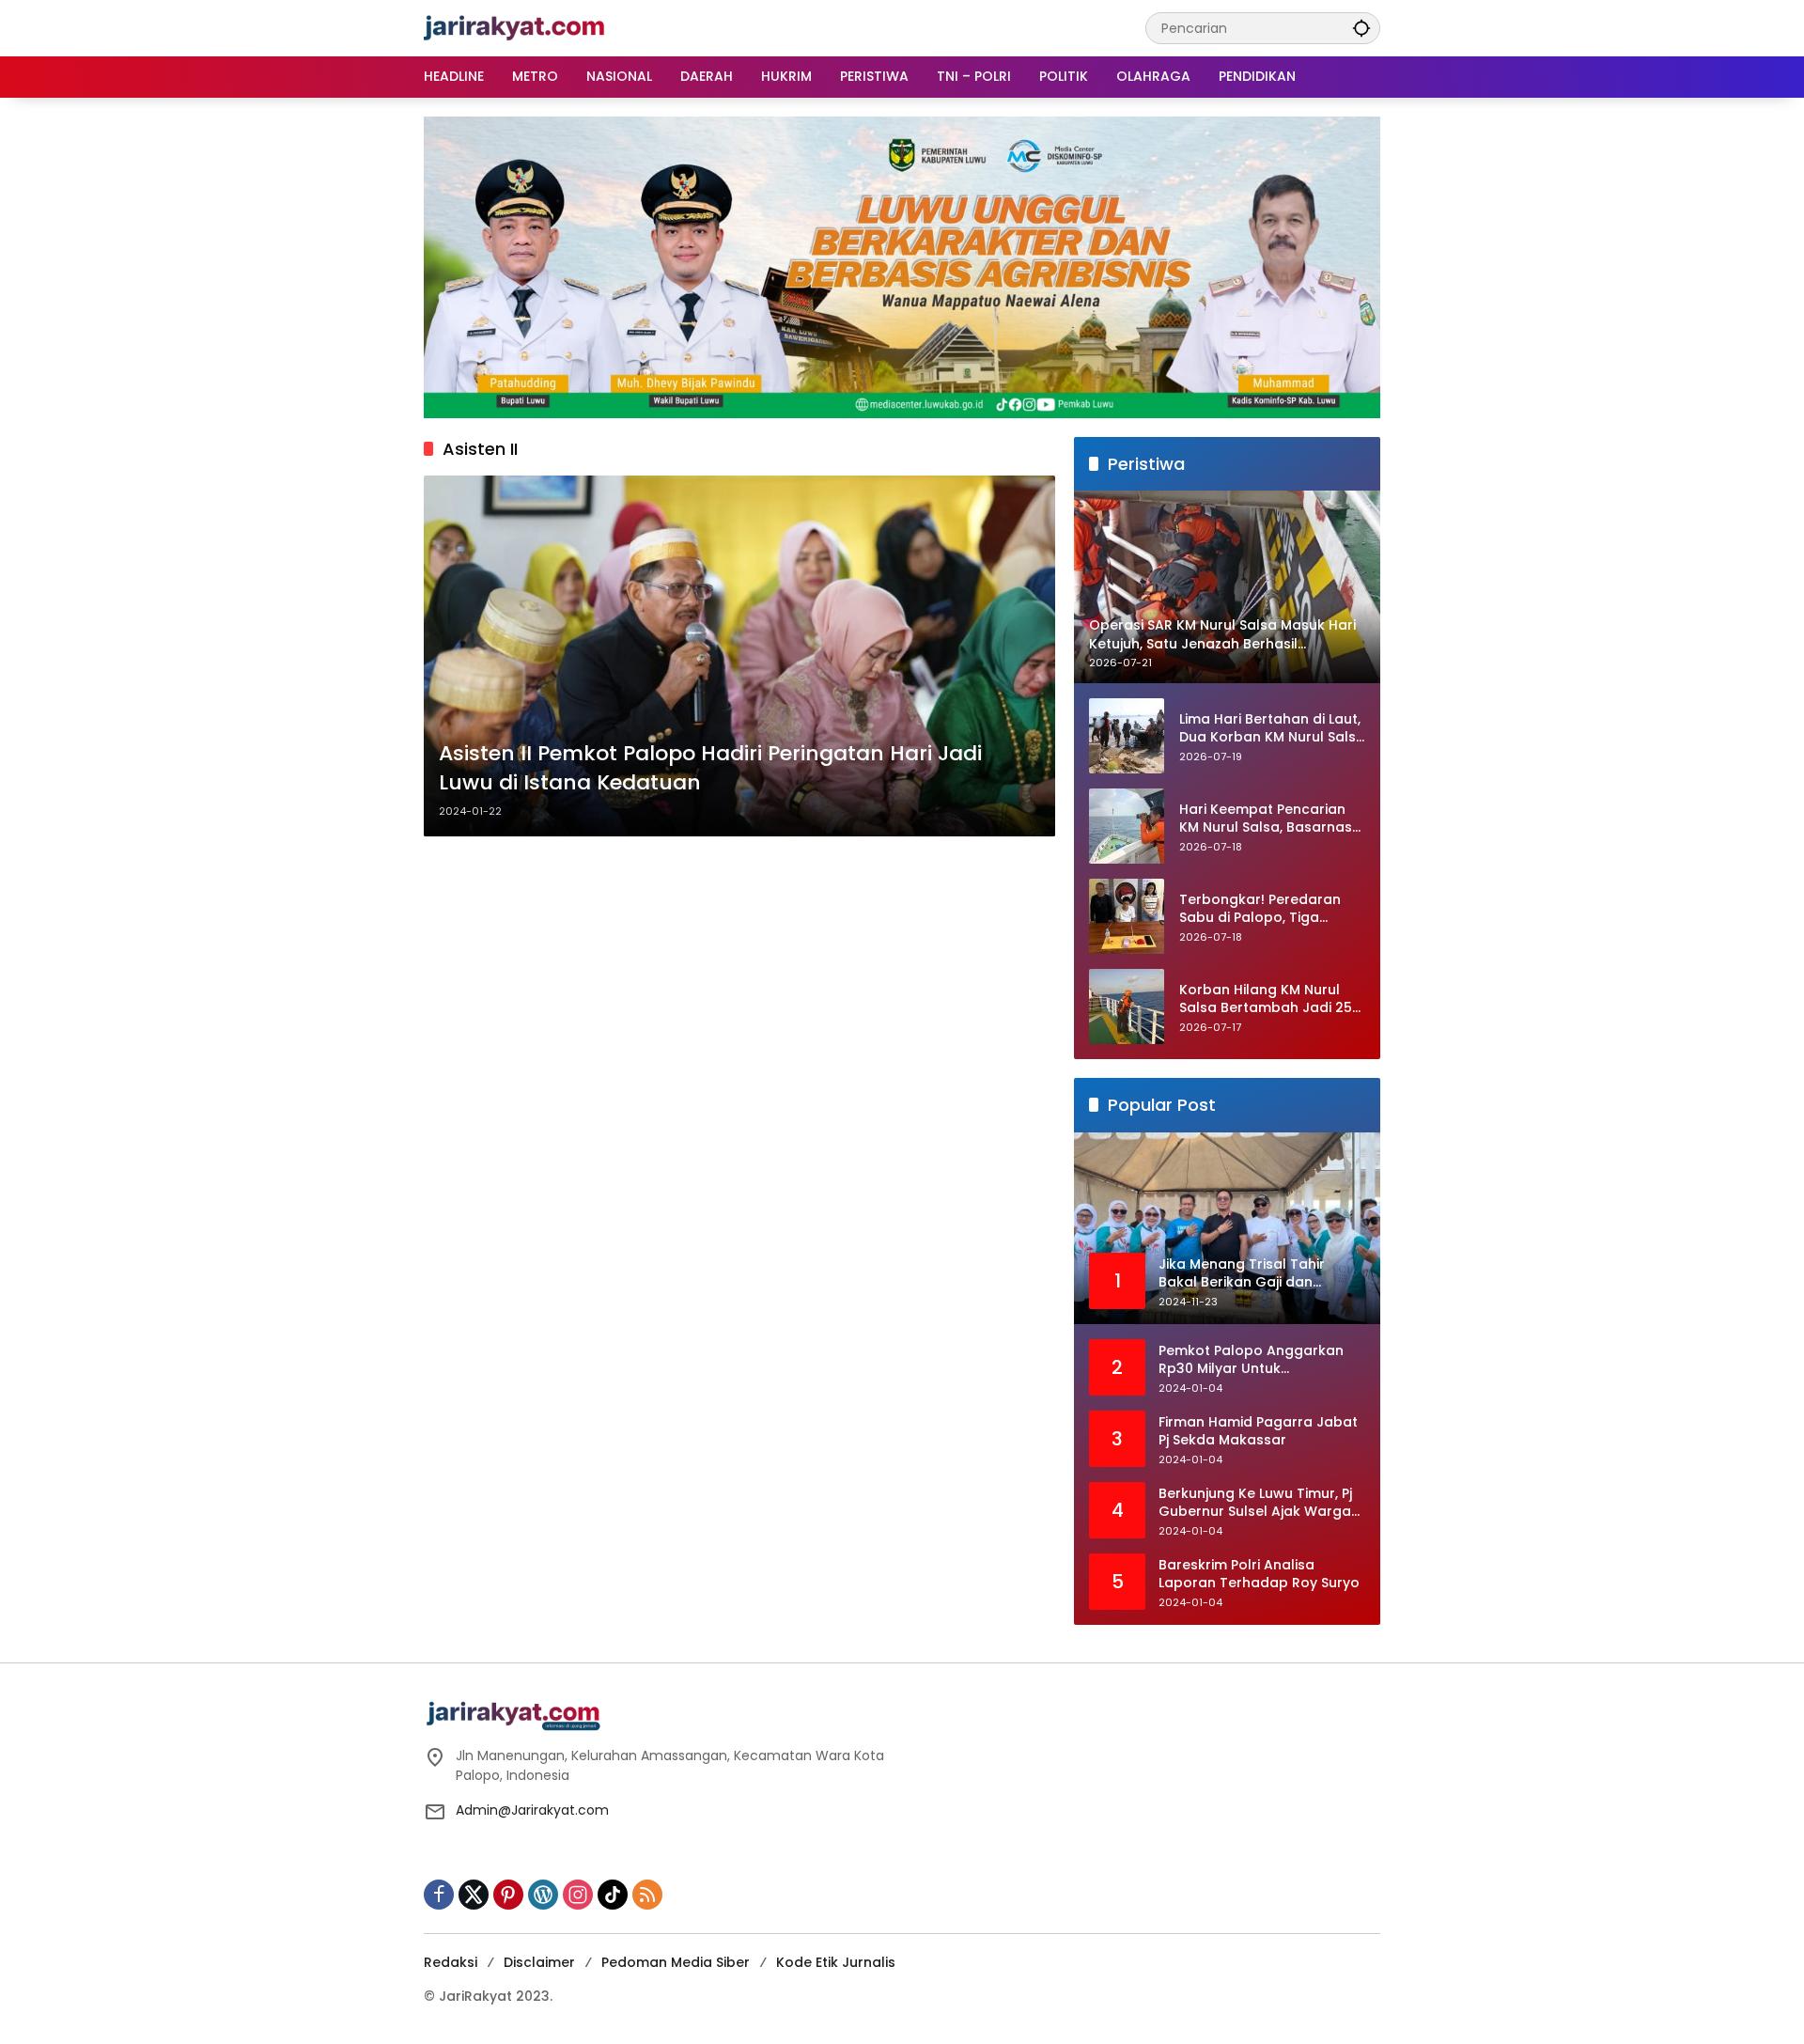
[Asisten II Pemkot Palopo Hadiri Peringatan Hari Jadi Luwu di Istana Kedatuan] (739, 656)
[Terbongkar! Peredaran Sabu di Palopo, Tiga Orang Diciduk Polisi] (1127, 916)
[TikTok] (613, 1895)
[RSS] (647, 1895)
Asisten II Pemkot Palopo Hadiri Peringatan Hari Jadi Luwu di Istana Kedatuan (710, 768)
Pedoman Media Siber (676, 1962)
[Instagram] (578, 1895)
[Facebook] (439, 1895)
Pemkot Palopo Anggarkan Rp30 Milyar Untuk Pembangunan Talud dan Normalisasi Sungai (1251, 1360)
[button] (1361, 28)
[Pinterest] (508, 1895)
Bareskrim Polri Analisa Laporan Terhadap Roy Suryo (1259, 1575)
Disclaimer (539, 1962)
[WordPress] (543, 1895)
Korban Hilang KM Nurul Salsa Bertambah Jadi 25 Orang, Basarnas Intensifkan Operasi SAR (1266, 999)
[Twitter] (474, 1895)
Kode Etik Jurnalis (836, 1962)
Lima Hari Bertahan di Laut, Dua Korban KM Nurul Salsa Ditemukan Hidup (1272, 729)
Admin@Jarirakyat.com (532, 1810)
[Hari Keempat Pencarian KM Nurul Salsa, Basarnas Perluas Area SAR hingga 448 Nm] (1127, 826)
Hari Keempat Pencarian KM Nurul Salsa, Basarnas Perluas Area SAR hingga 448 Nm (1266, 819)
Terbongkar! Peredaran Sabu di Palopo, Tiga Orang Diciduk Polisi (1260, 909)
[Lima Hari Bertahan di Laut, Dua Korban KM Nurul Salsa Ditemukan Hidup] (1127, 736)
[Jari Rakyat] (514, 27)
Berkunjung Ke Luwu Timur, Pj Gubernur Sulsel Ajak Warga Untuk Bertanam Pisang (1255, 1503)
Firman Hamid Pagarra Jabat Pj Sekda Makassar (1258, 1432)
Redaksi (451, 1962)
